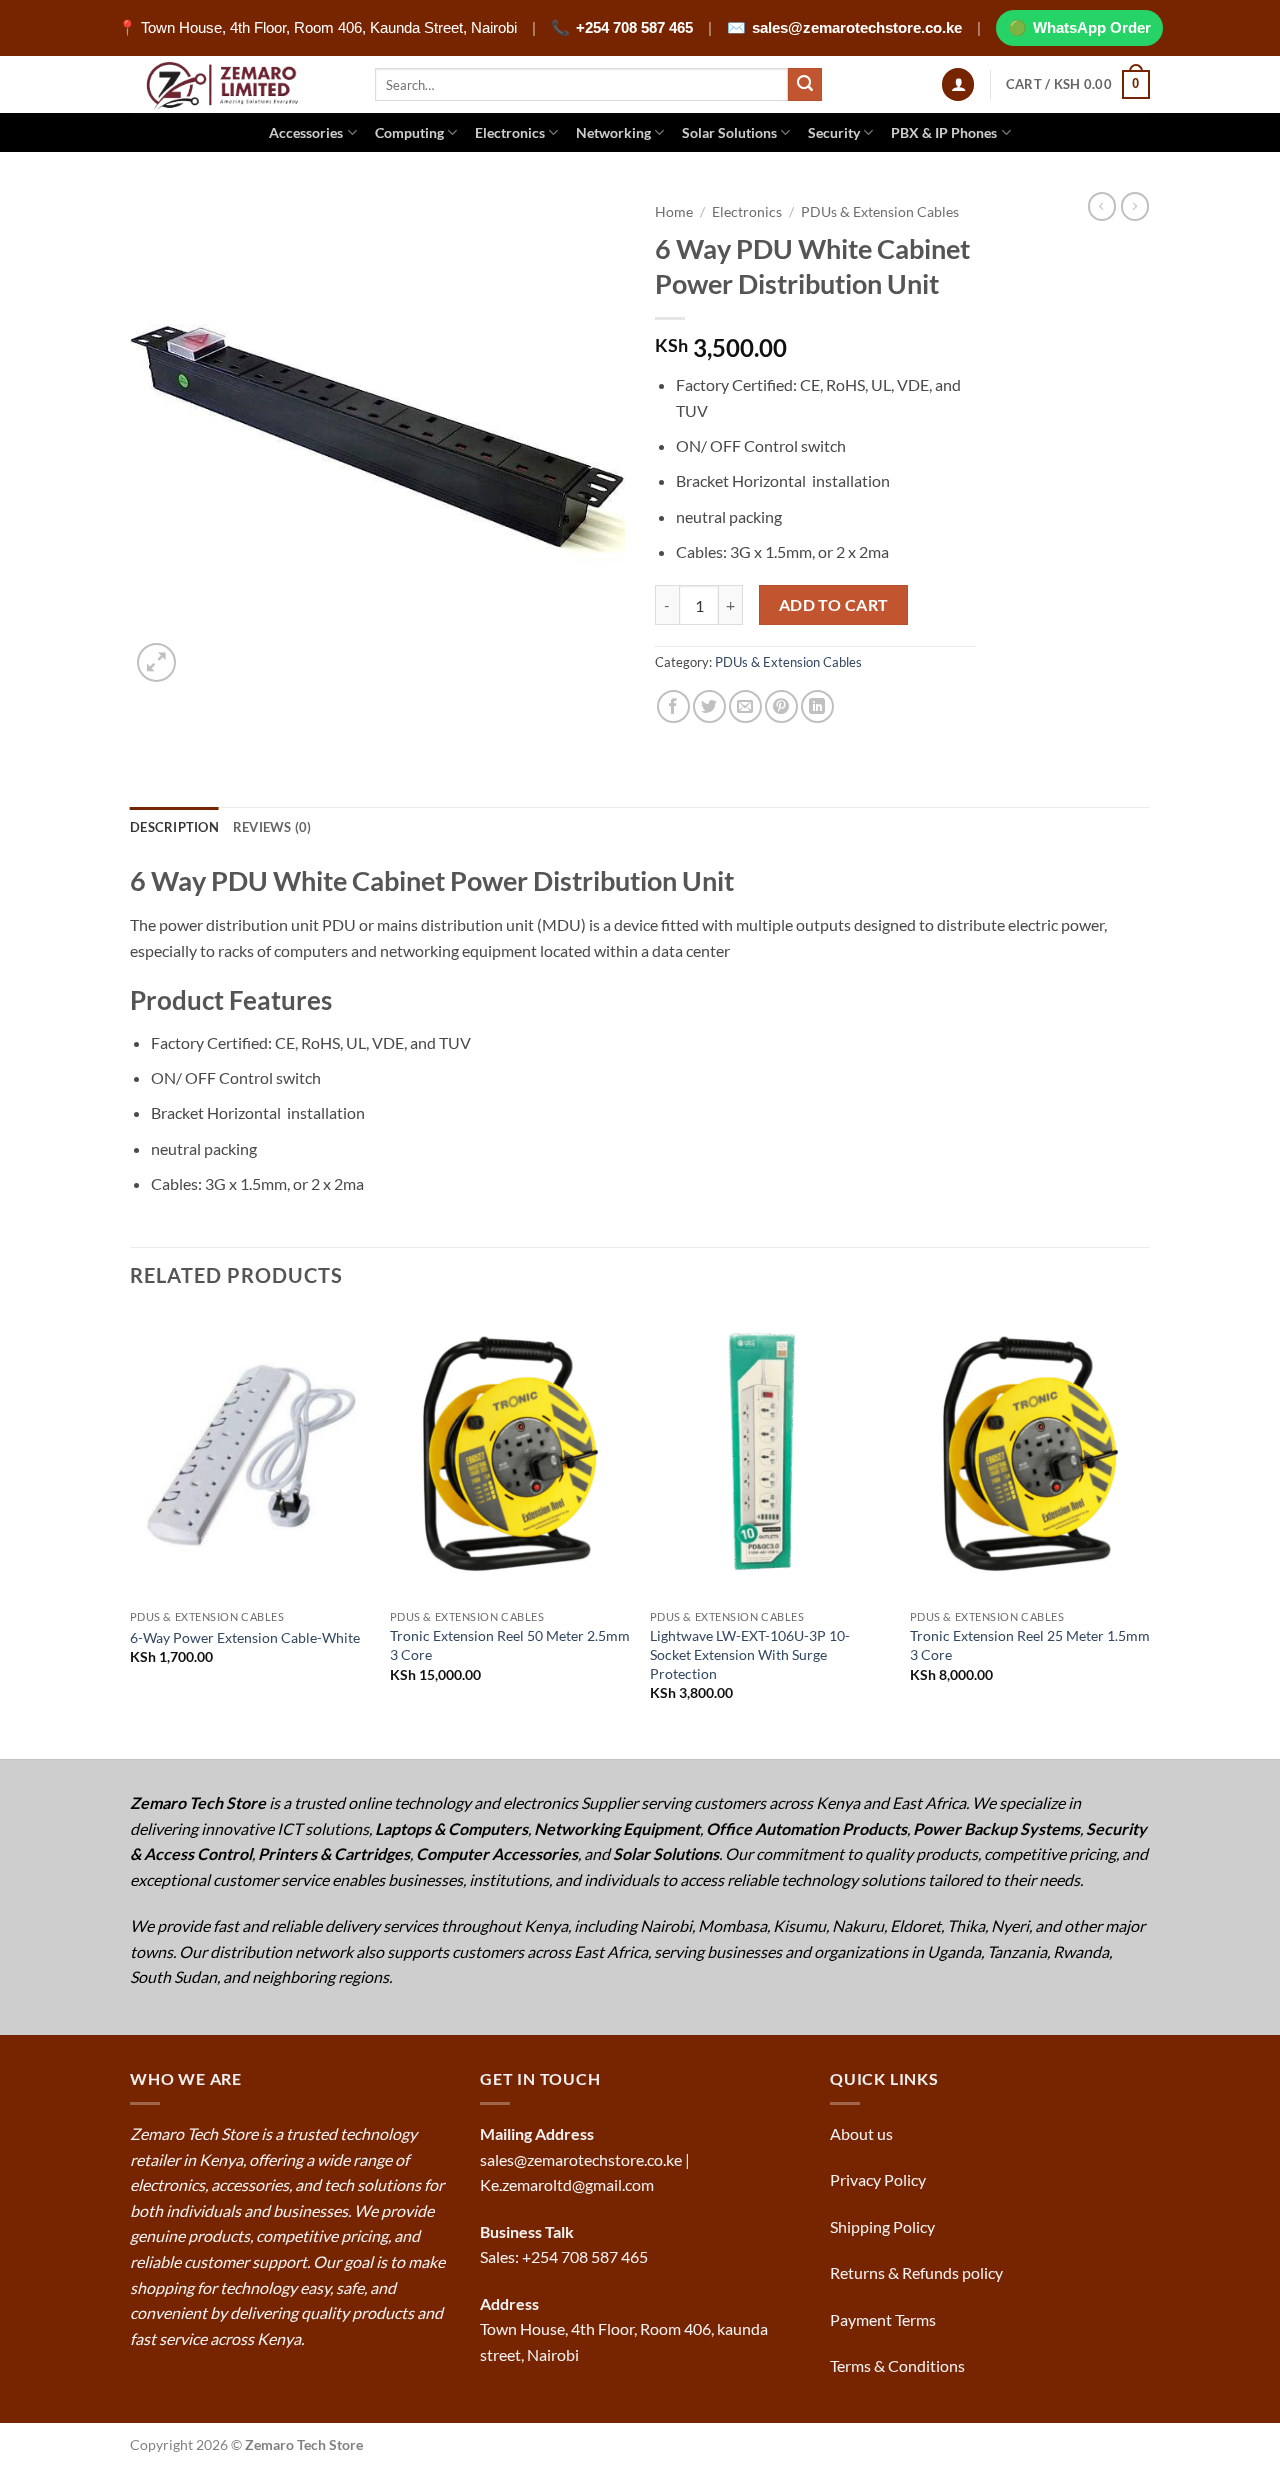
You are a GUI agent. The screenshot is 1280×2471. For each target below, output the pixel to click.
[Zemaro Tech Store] (237, 84)
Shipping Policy (884, 2226)
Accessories (306, 132)
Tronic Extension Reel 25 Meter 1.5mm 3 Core (1030, 1645)
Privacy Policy (878, 2179)
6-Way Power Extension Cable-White (245, 1637)
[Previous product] (1135, 206)
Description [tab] (174, 827)
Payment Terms (884, 2319)
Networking (613, 132)
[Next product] (1102, 206)
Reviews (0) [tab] (272, 827)
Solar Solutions (729, 132)
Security (834, 132)
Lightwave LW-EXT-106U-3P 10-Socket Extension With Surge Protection (750, 1654)
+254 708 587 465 (634, 27)
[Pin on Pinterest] (781, 706)
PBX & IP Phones (944, 132)
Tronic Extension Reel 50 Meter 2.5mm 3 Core (510, 1645)
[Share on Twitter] (709, 706)
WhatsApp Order (1092, 27)
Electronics (510, 132)
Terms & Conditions (899, 2365)
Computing (409, 132)
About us (863, 2133)
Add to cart (834, 605)
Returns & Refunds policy (916, 2272)
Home (674, 212)
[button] (958, 84)
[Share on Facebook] (673, 706)
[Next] (1149, 1533)
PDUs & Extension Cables (880, 212)
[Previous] (131, 1533)
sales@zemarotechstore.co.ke (857, 27)
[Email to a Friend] (745, 706)
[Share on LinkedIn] (817, 706)
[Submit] (805, 85)
